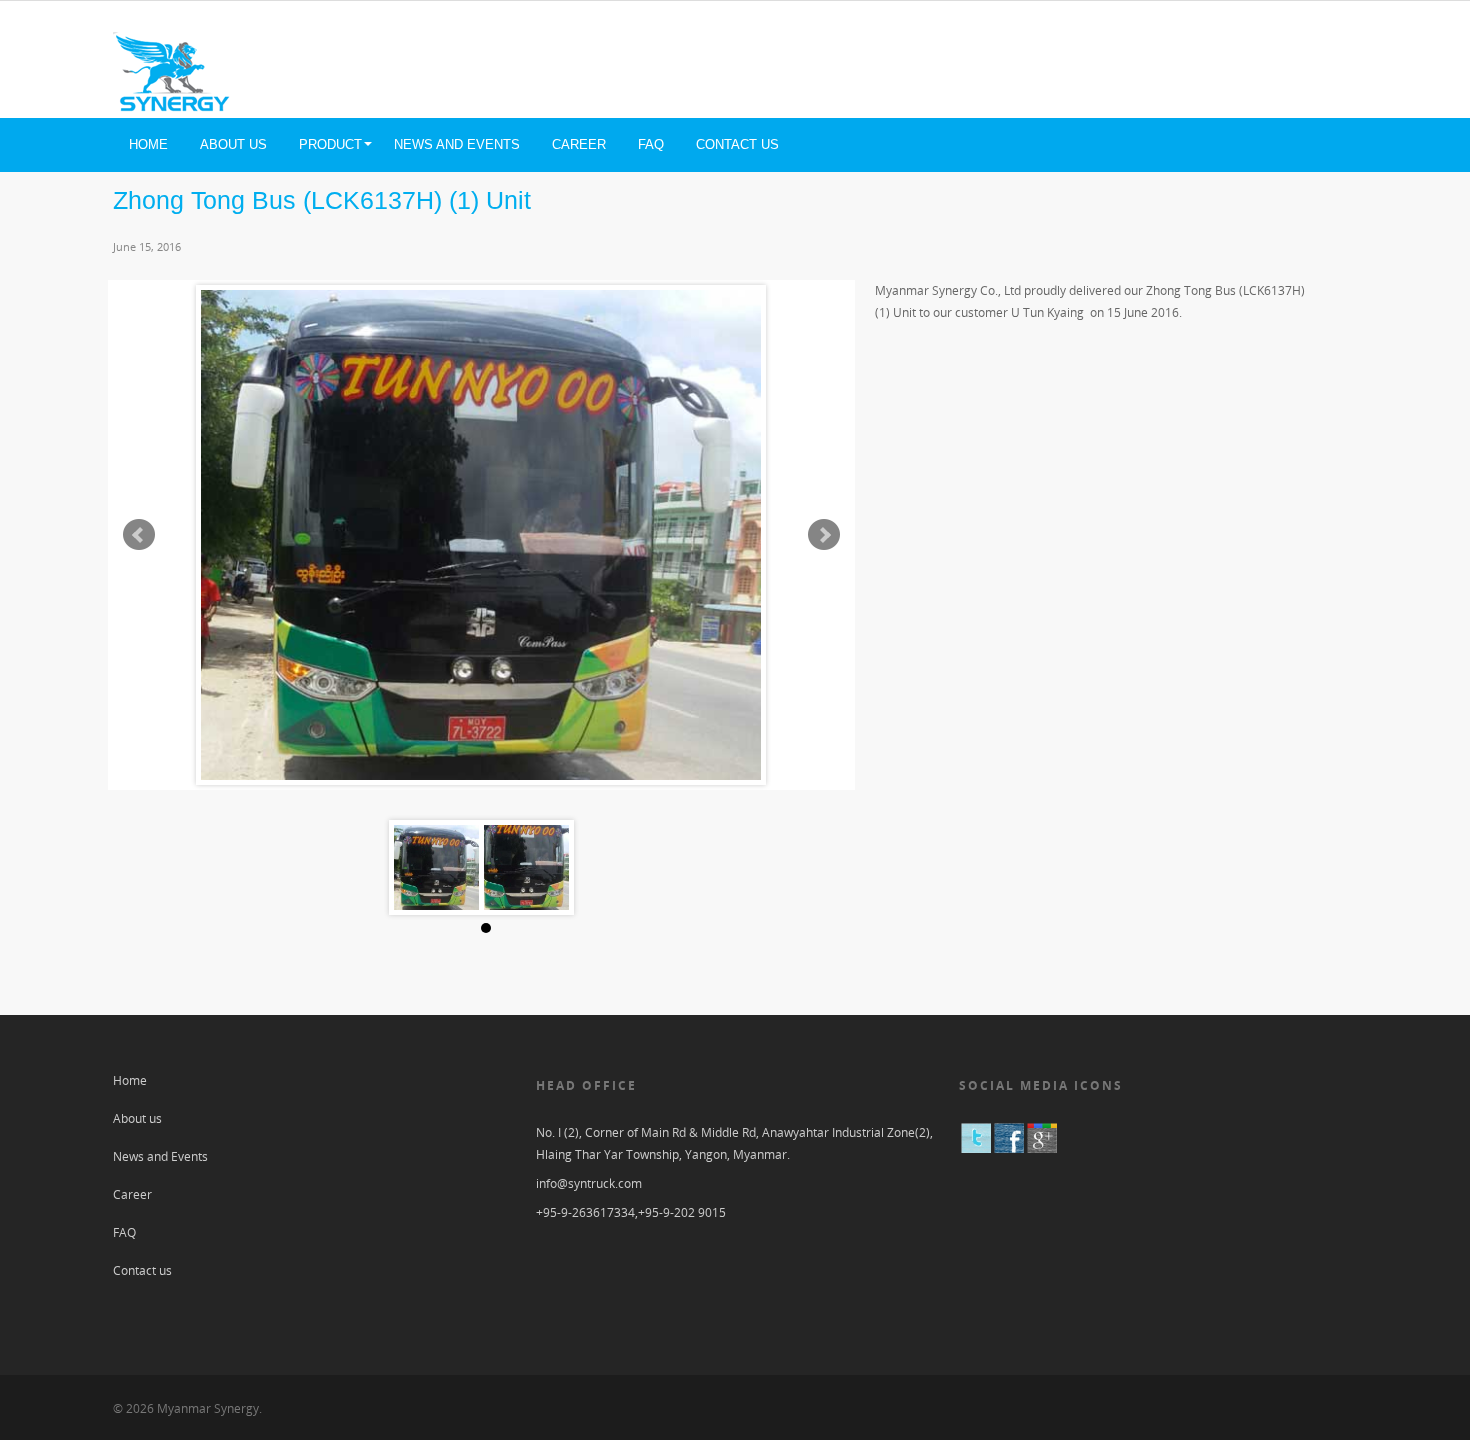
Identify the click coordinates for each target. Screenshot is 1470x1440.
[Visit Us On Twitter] (975, 1149)
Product (330, 144)
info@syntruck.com (589, 1183)
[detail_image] (436, 867)
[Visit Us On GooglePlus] (1041, 1149)
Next (824, 535)
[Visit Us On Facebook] (1008, 1149)
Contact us (737, 144)
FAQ (651, 144)
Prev (139, 535)
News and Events (457, 144)
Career (579, 144)
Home (148, 144)
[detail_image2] (526, 867)
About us (233, 144)
